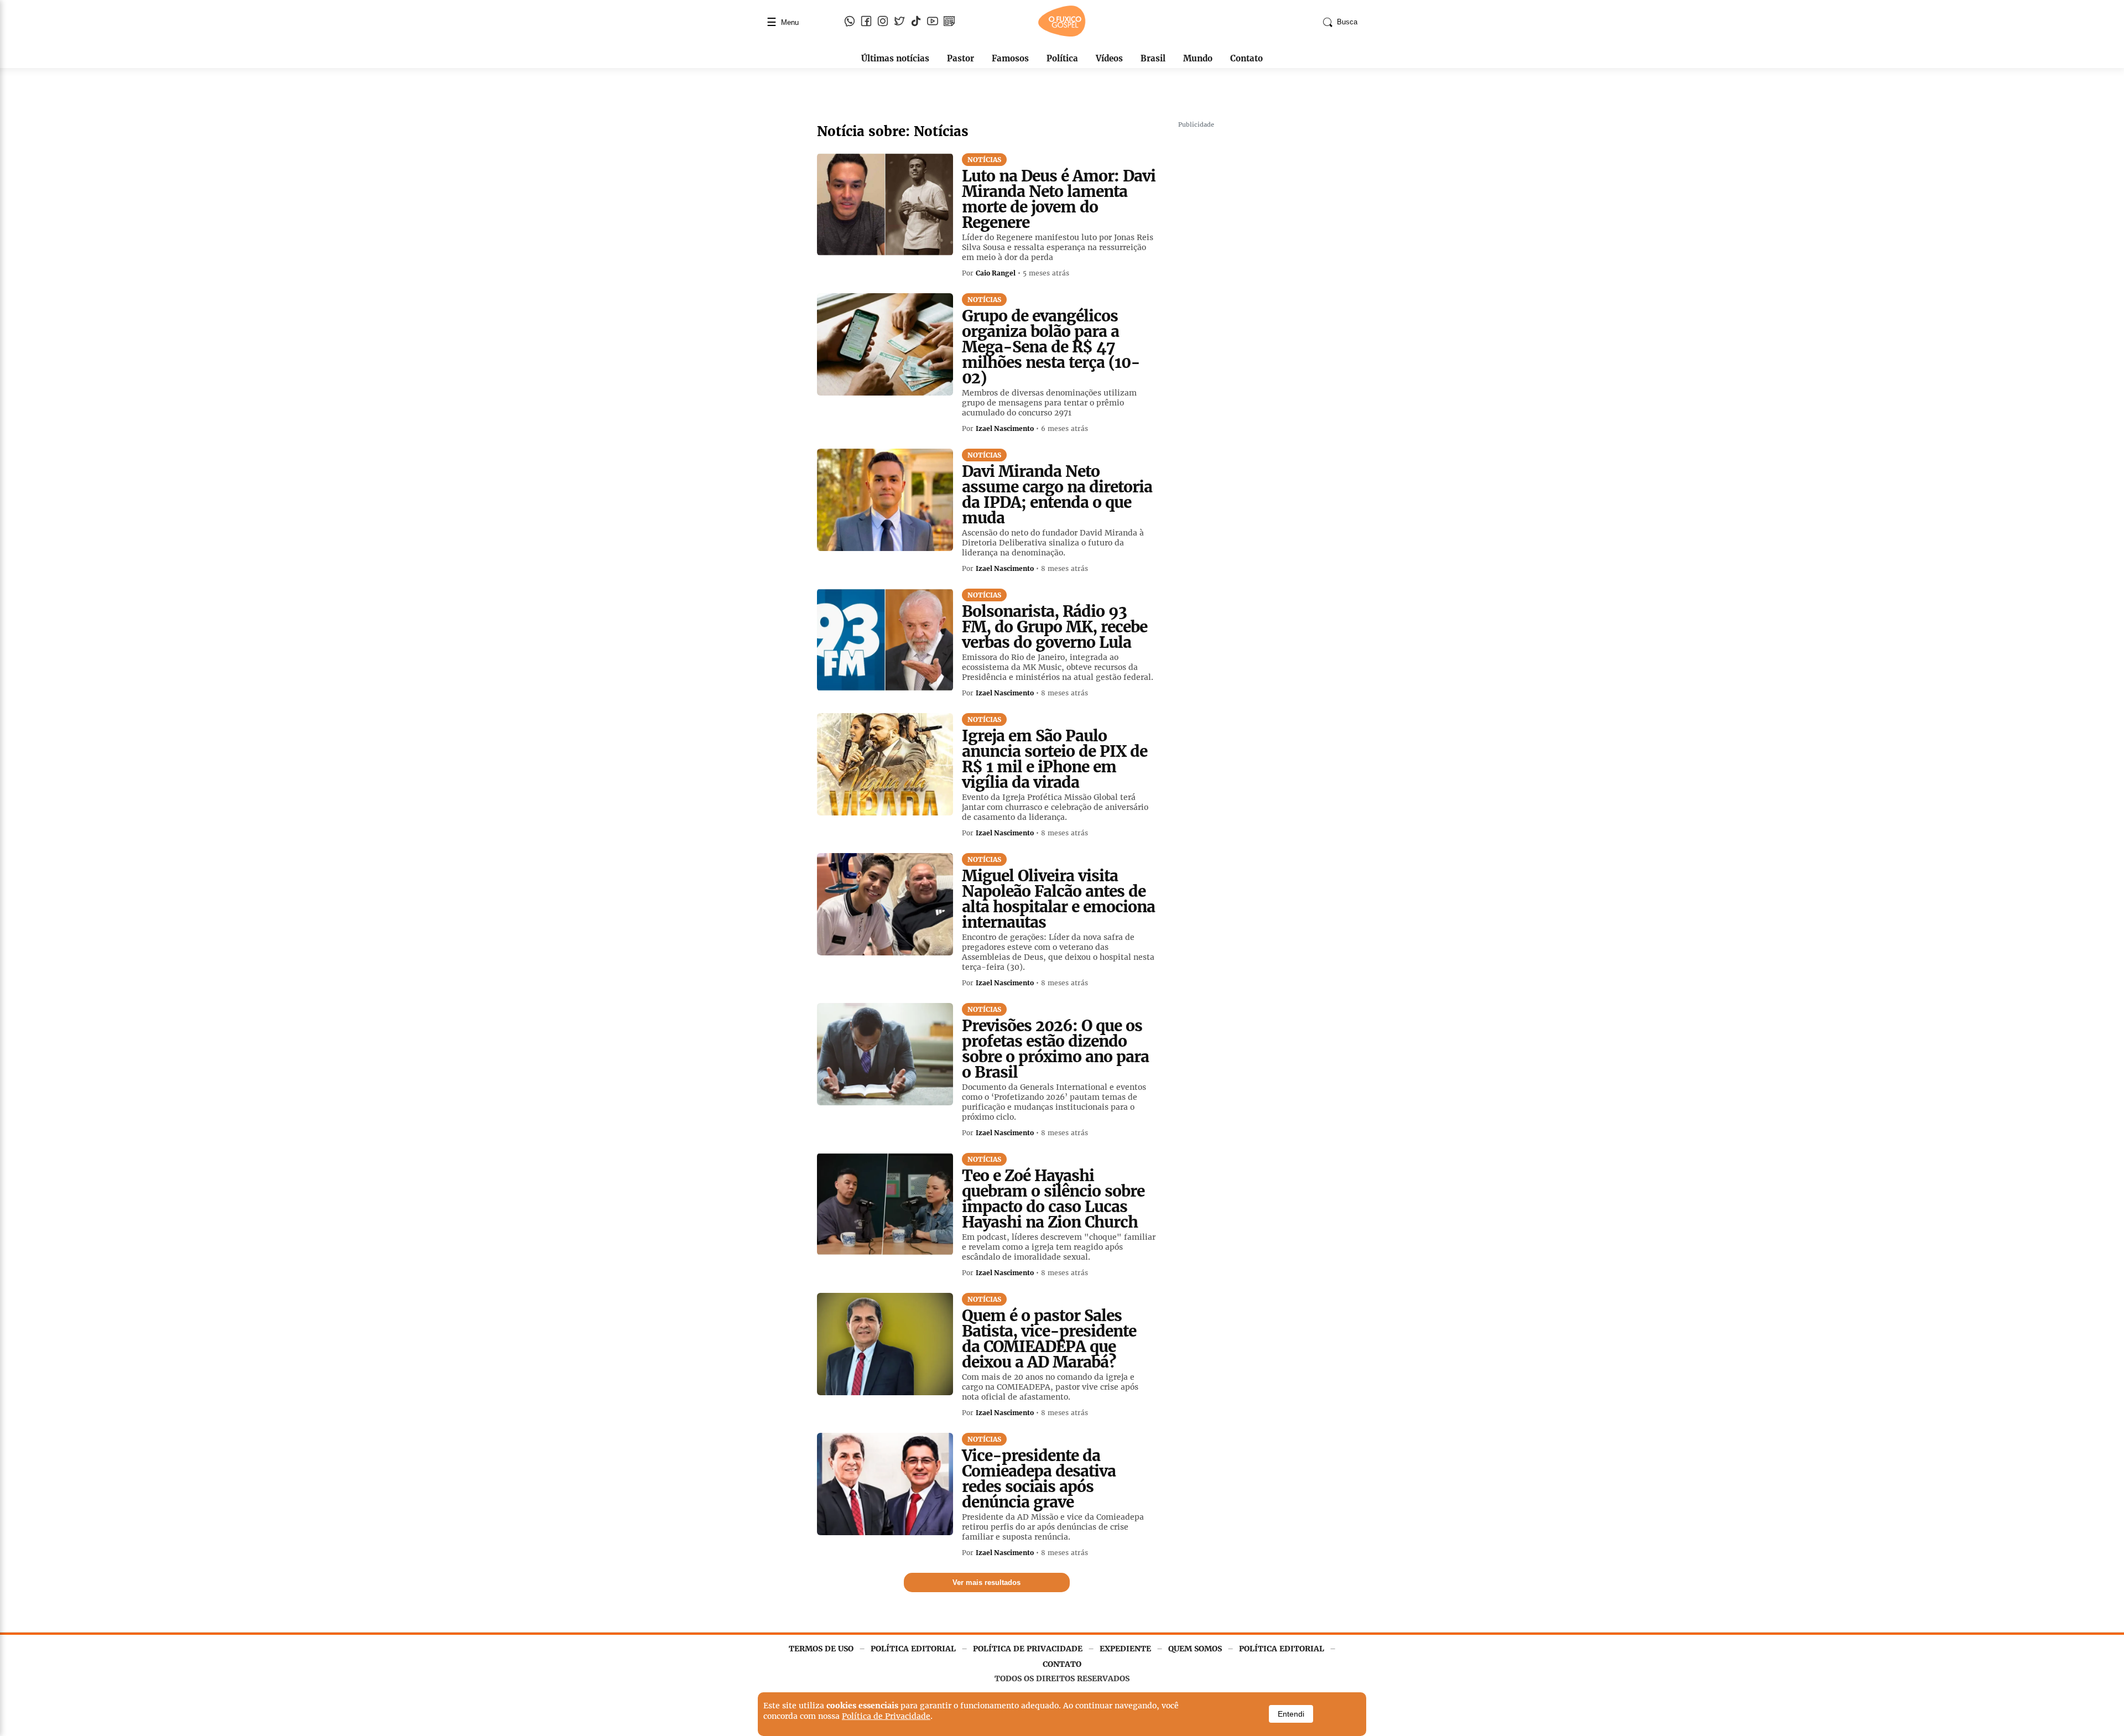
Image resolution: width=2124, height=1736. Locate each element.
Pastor (961, 58)
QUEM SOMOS (1195, 1649)
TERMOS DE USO (821, 1649)
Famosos (1010, 58)
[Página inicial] (1062, 34)
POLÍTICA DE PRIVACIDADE (1028, 1649)
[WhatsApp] (850, 22)
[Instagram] (883, 22)
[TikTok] (916, 22)
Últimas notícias (895, 58)
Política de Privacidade (886, 1716)
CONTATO (1062, 1664)
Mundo (1198, 58)
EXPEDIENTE (1125, 1649)
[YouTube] (933, 22)
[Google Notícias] (949, 22)
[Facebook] (866, 22)
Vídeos (1109, 58)
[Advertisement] (1261, 299)
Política (1062, 58)
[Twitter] (899, 22)
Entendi (1291, 1714)
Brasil (1153, 58)
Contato (1246, 58)
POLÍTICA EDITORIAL (913, 1649)
